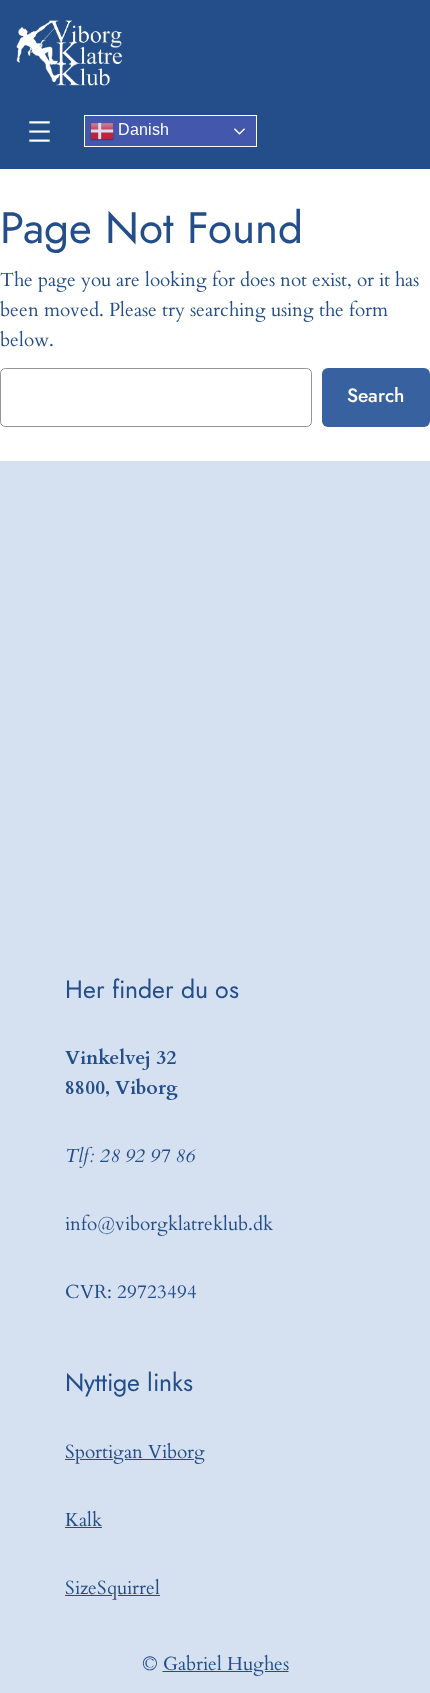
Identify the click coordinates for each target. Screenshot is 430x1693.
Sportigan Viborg (135, 1452)
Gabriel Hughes (226, 1664)
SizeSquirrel (112, 1588)
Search (375, 395)
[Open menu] (39, 131)
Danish (141, 129)
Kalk (83, 1520)
